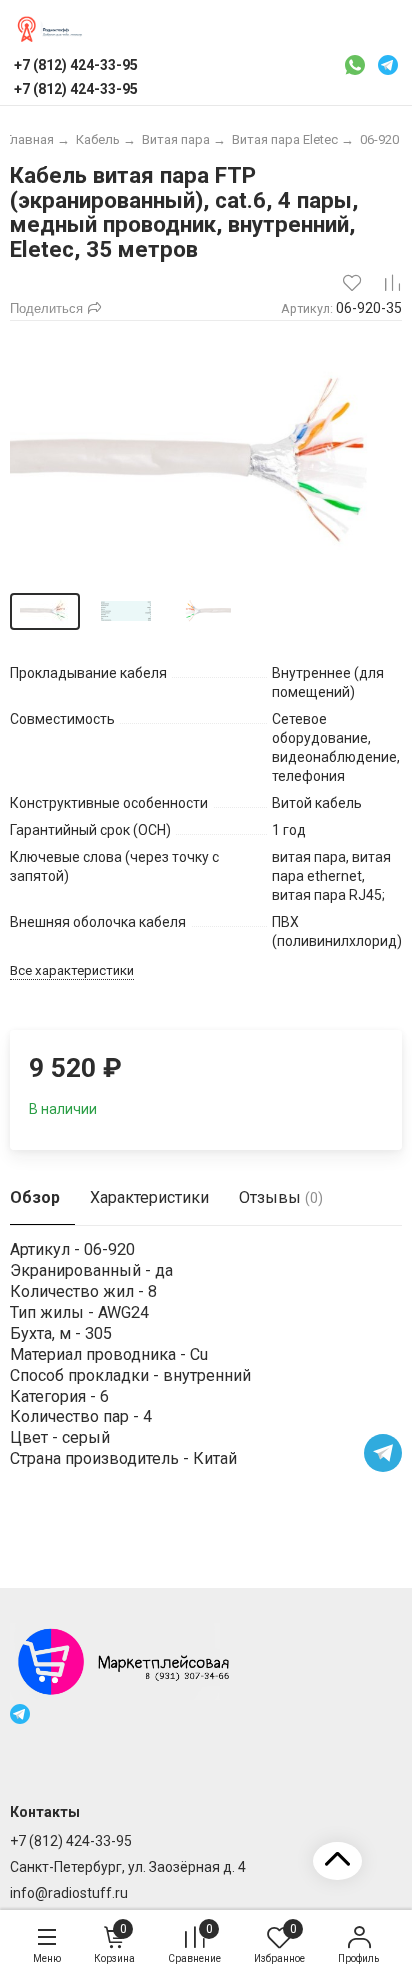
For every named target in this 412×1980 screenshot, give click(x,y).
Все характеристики (72, 970)
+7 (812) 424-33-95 (71, 1841)
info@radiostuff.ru (69, 1893)
